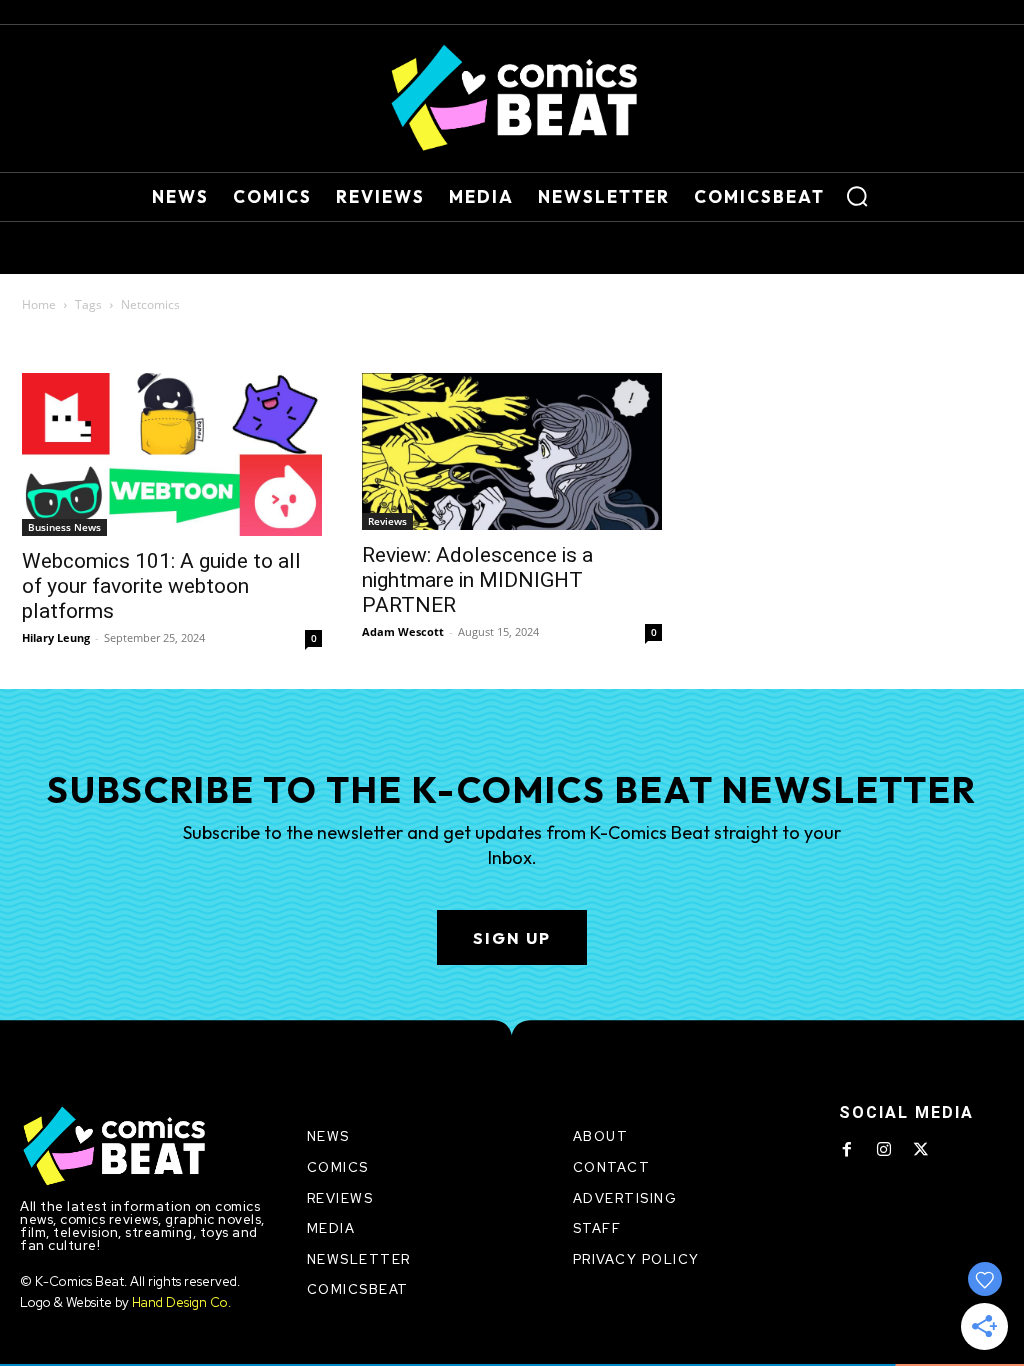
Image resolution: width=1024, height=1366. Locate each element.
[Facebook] (847, 1150)
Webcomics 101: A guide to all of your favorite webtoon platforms (161, 586)
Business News (64, 527)
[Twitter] (921, 1150)
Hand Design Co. (181, 1302)
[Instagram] (884, 1150)
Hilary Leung (56, 637)
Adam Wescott (403, 631)
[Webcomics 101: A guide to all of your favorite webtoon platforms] (172, 454)
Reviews (387, 521)
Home (39, 304)
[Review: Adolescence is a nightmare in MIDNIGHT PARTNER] (512, 451)
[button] (857, 196)
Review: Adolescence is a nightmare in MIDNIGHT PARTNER (477, 580)
